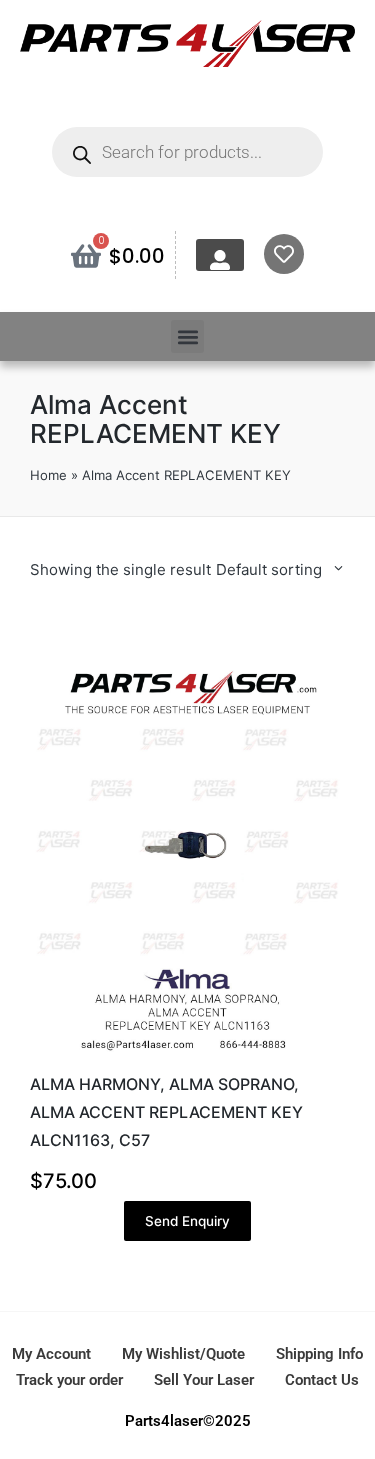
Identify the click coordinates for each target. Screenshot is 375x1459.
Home (48, 475)
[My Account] (220, 260)
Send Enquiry (187, 1221)
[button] (187, 336)
